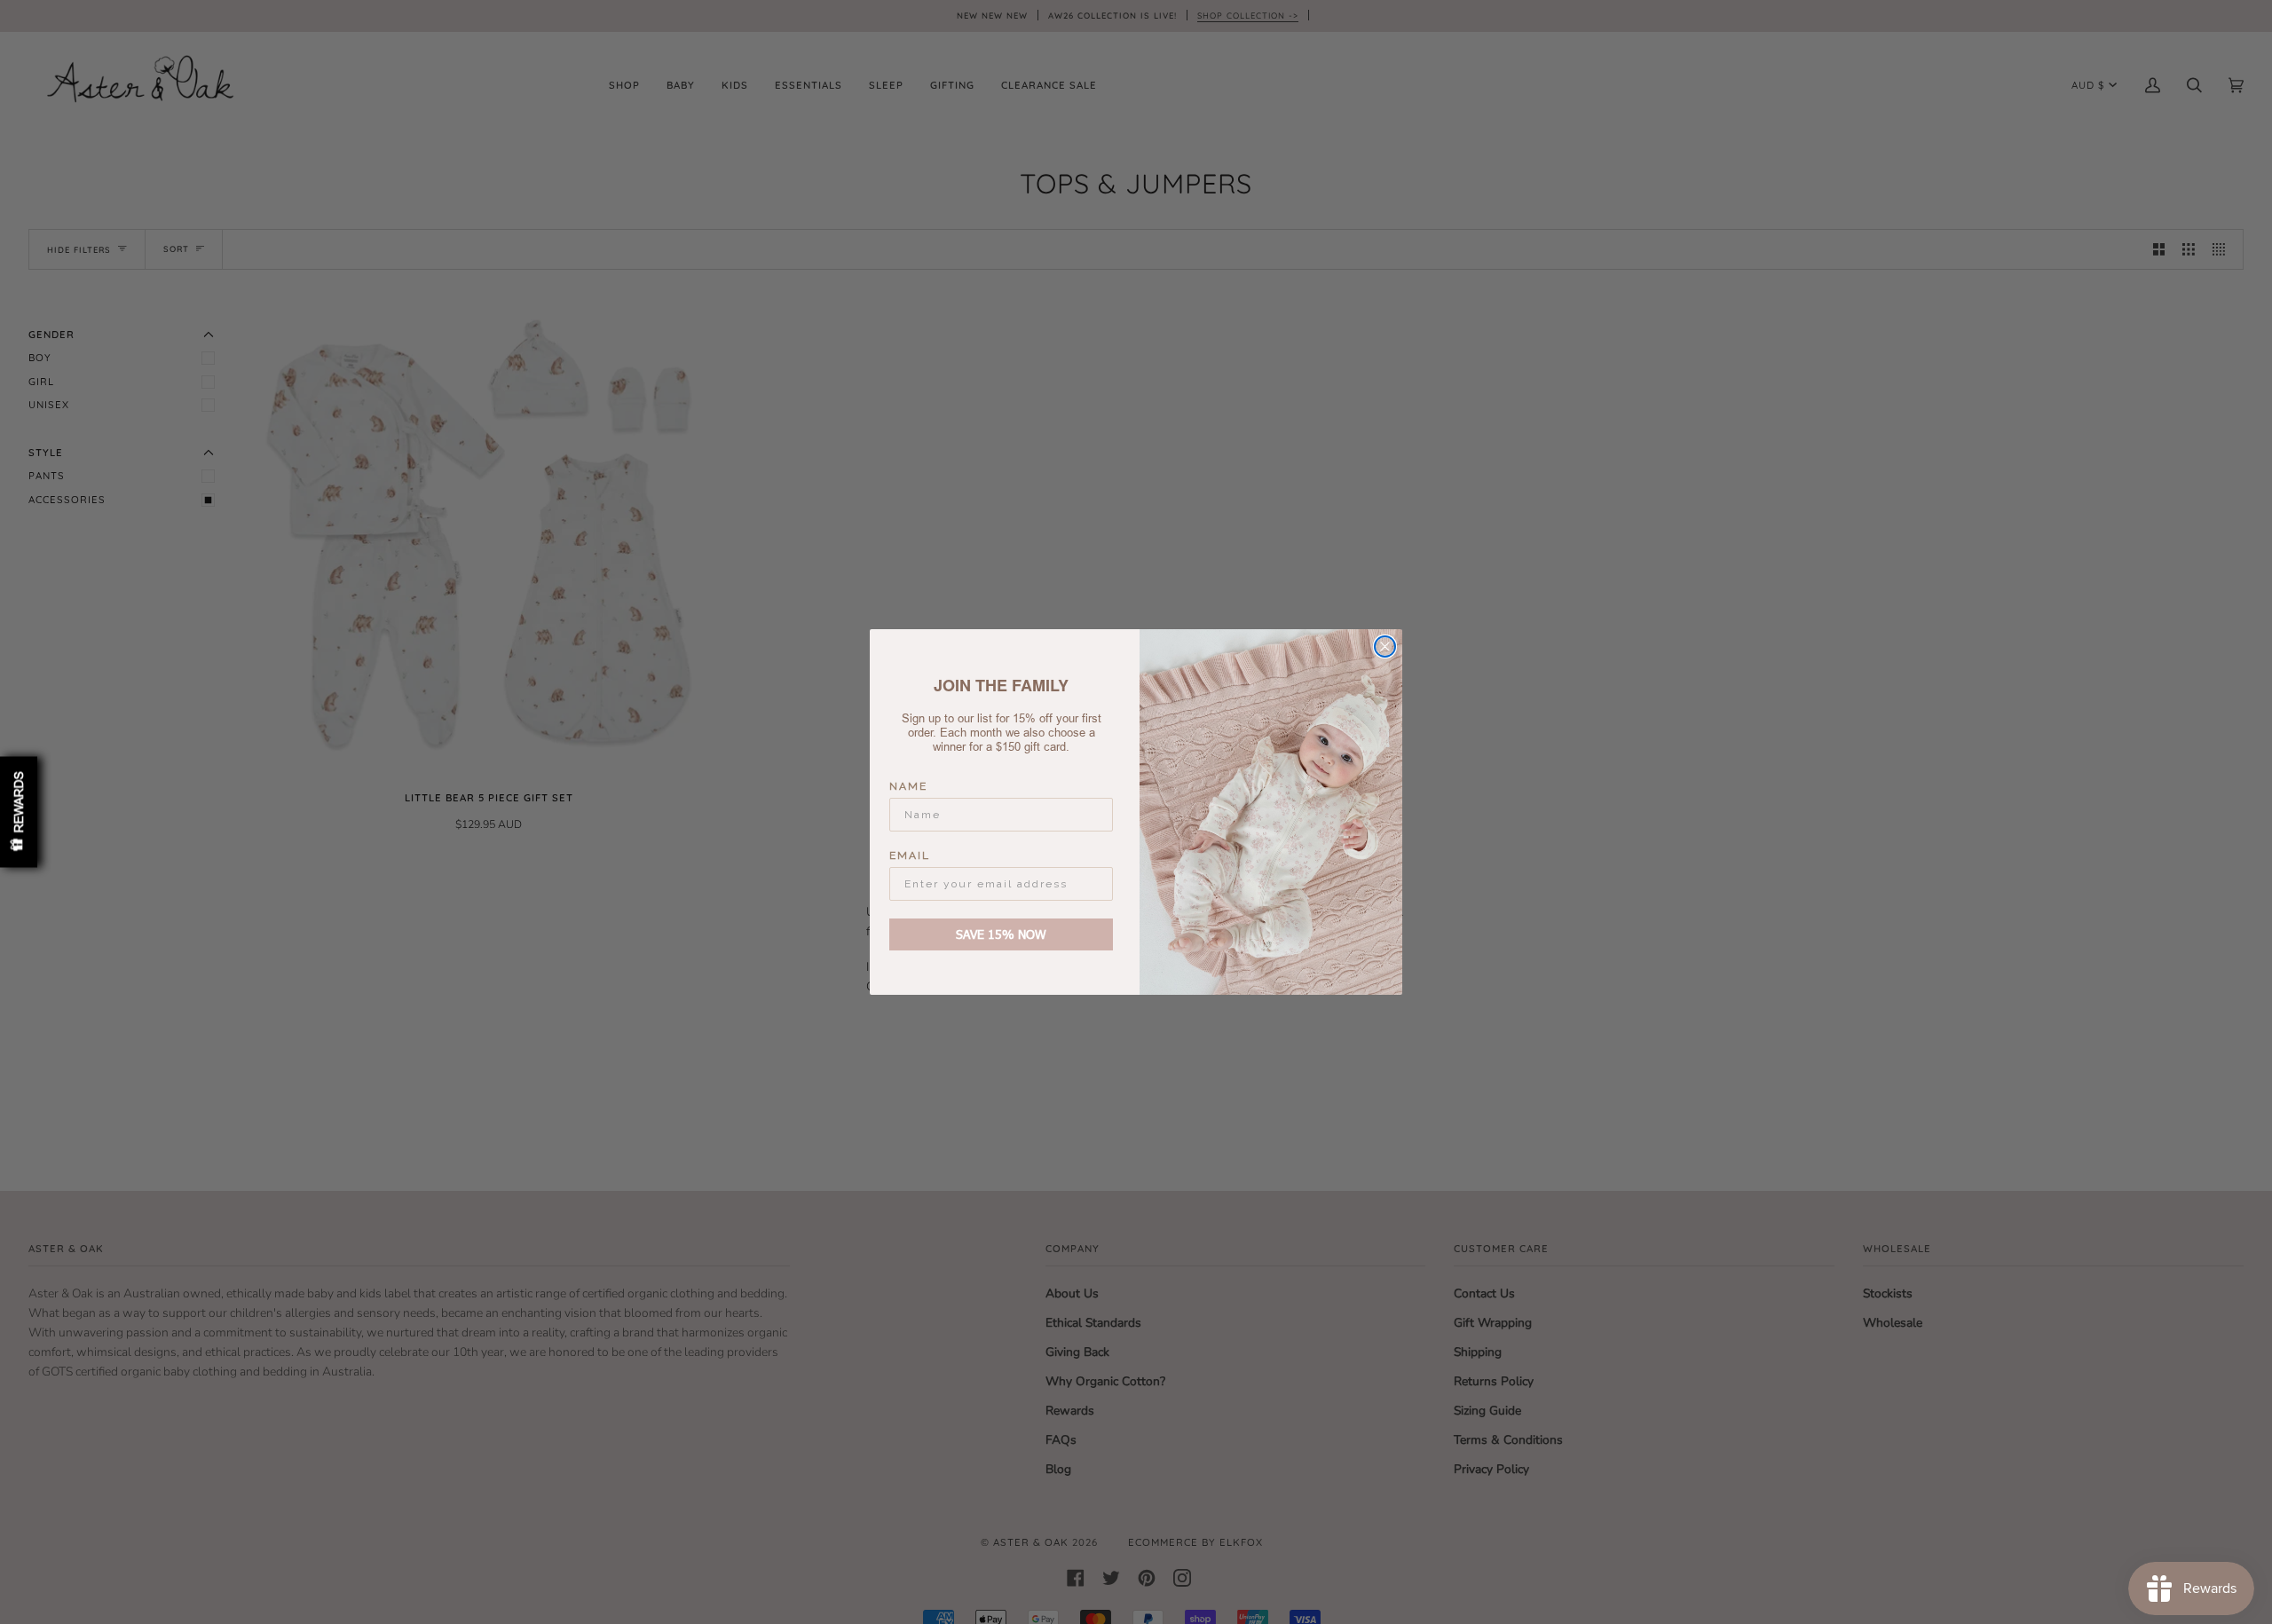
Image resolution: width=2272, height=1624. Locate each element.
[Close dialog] (1385, 646)
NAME (908, 786)
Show (19, 812)
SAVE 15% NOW (1001, 934)
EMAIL (910, 855)
